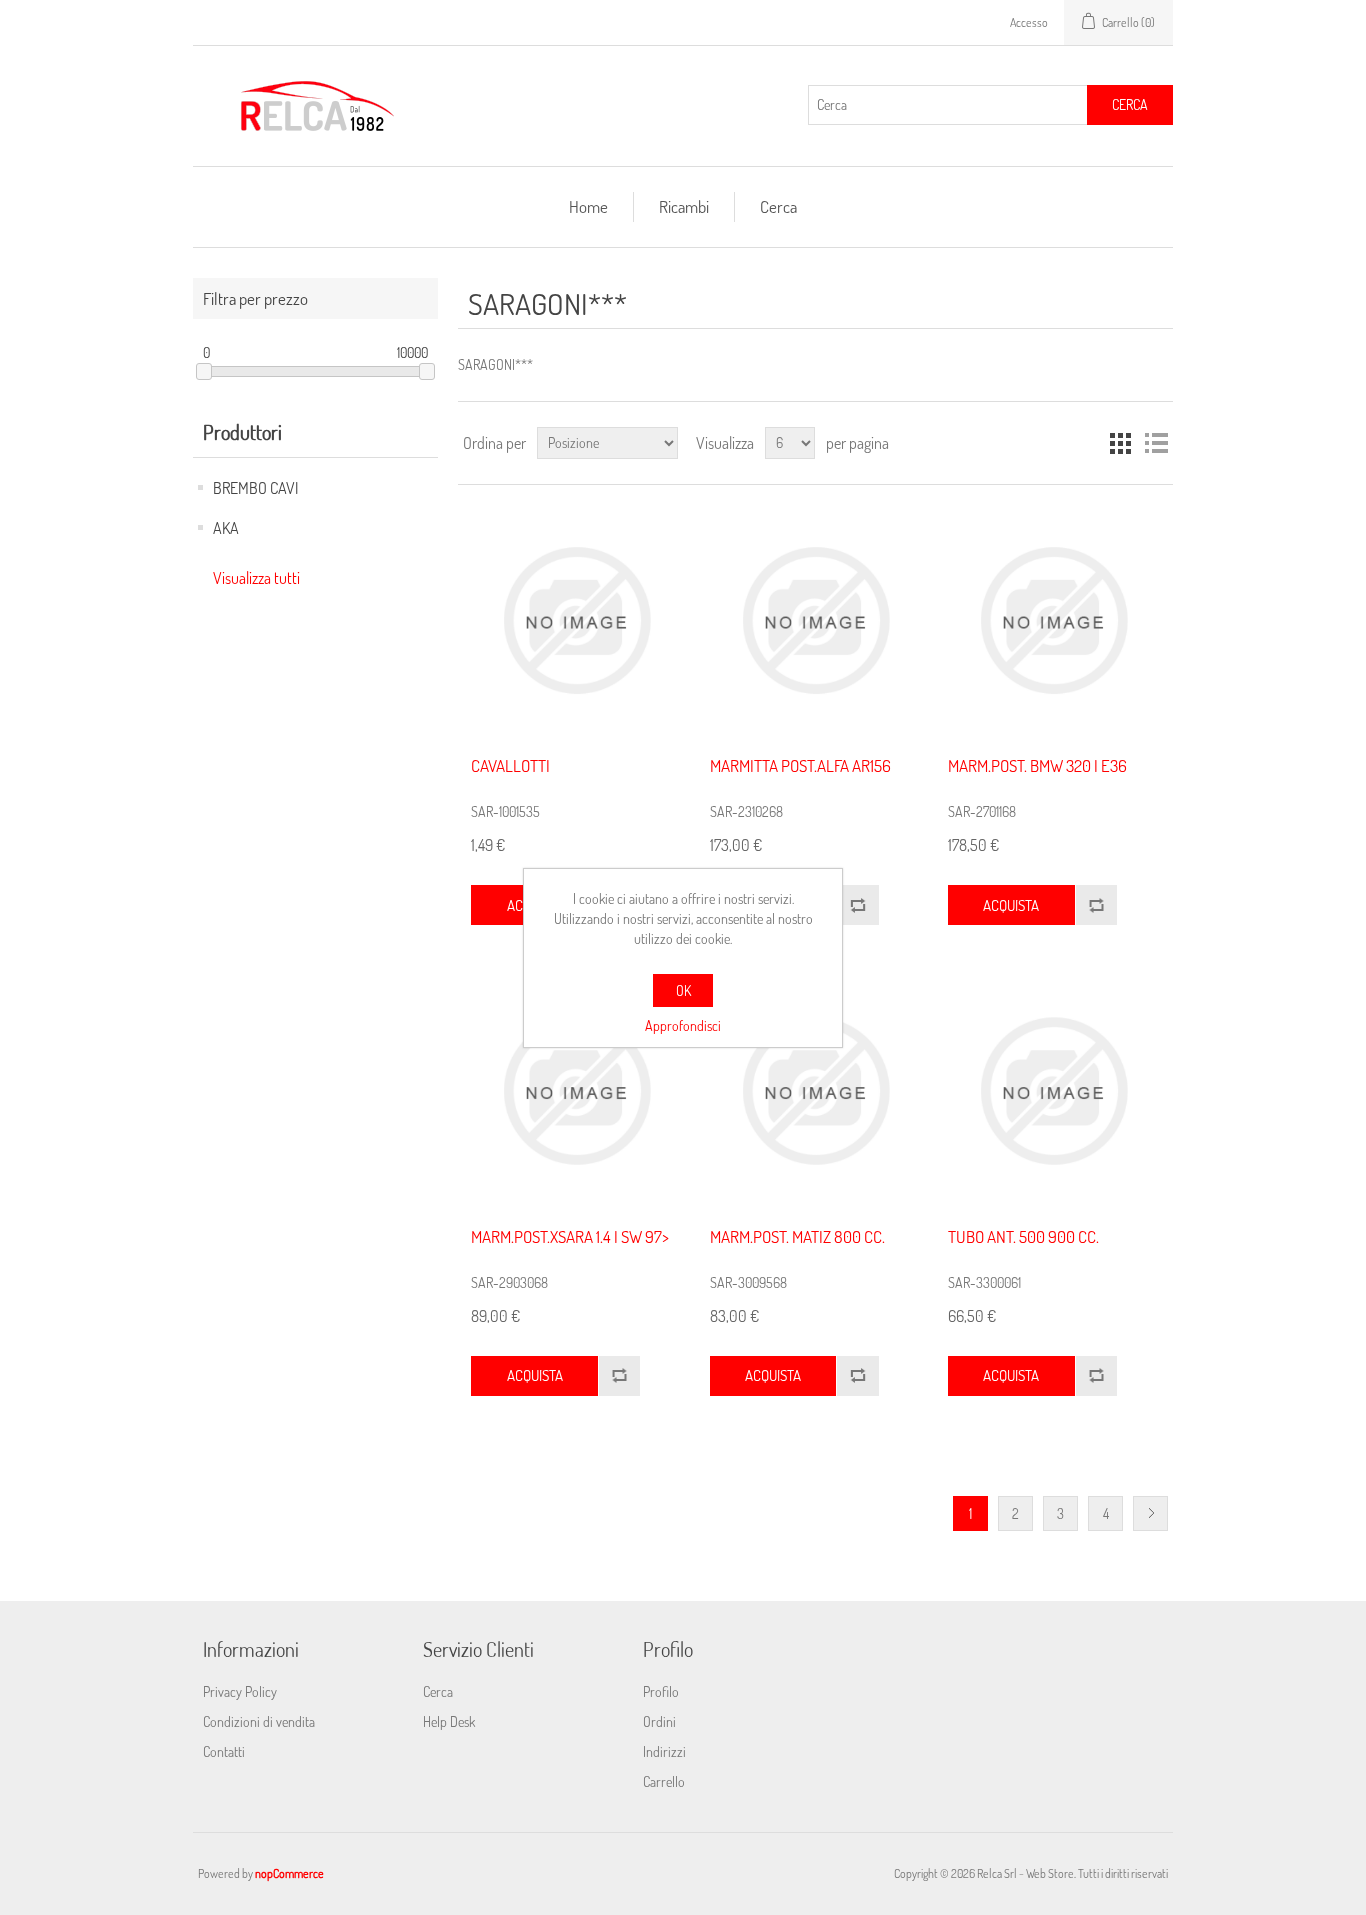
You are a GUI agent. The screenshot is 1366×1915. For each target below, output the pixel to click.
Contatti (224, 1751)
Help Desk (449, 1721)
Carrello (664, 1781)
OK (683, 990)
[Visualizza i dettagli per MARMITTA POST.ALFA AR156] (815, 620)
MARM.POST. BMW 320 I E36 (1037, 766)
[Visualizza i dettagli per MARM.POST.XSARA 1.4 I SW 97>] (576, 1090)
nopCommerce (289, 1873)
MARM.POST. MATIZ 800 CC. (797, 1237)
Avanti (1150, 1513)
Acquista (1011, 905)
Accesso (1029, 22)
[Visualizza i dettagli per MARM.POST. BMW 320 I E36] (1053, 620)
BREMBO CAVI (255, 488)
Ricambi (684, 206)
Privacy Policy (240, 1691)
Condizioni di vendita (259, 1721)
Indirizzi (664, 1751)
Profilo (661, 1691)
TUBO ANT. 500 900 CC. (1023, 1237)
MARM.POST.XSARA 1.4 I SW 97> (570, 1237)
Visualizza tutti (256, 578)
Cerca (1130, 104)
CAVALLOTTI (510, 766)
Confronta (857, 905)
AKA (226, 528)
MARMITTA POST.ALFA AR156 (800, 766)
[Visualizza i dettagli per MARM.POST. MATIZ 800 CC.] (815, 1090)
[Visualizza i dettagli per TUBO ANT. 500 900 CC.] (1053, 1090)
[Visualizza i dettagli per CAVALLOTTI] (576, 620)
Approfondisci (683, 1025)
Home (588, 206)
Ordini (659, 1721)
